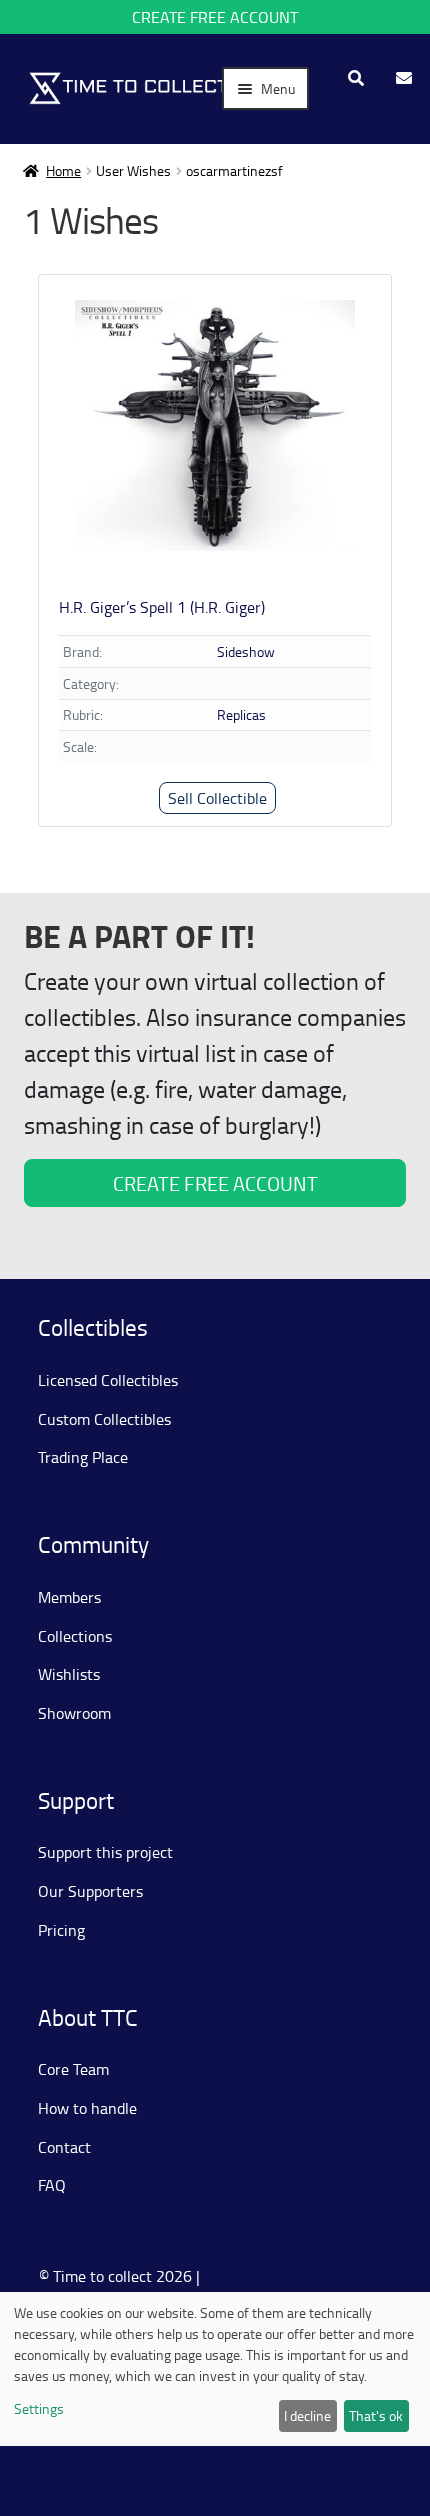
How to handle (87, 2108)
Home (63, 170)
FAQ (52, 2185)
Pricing (61, 1930)
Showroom (74, 1713)
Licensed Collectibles (108, 1380)
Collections (75, 1636)
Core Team (73, 2069)
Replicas (241, 714)
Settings (39, 2408)
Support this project (105, 1852)
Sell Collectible (217, 798)
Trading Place (83, 1457)
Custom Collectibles (104, 1419)
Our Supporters (90, 1891)
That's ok (376, 2415)
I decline (307, 2415)
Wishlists (69, 1674)
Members (69, 1597)
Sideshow (246, 651)
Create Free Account (215, 17)
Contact (64, 2147)
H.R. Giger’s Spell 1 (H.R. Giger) (162, 607)
